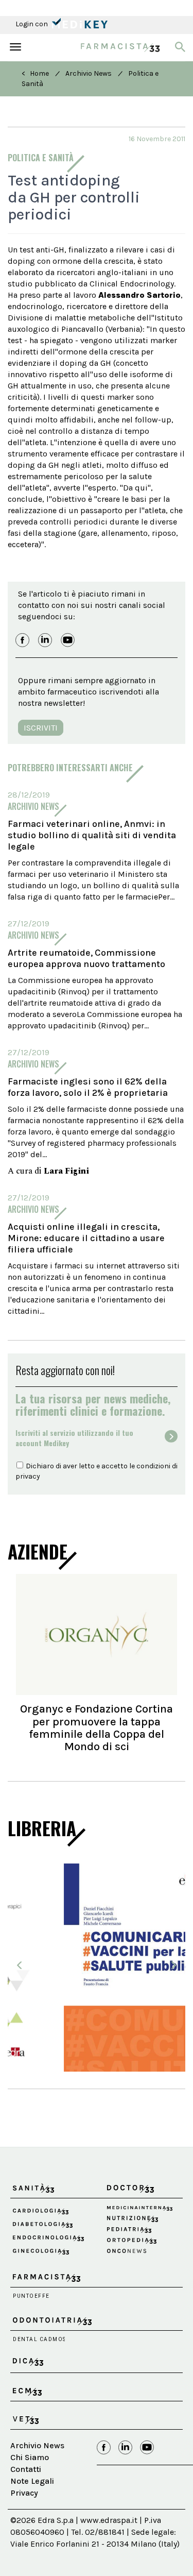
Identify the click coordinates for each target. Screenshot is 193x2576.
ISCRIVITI (41, 728)
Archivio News (89, 73)
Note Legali (32, 2503)
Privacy (24, 2515)
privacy (28, 1476)
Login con (32, 24)
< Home (35, 73)
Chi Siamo (30, 2479)
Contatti (26, 2491)
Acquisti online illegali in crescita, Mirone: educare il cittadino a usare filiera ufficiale (86, 1238)
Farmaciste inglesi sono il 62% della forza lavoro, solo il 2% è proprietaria (88, 1087)
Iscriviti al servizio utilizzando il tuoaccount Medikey (74, 1438)
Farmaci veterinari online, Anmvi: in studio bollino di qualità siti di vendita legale (92, 835)
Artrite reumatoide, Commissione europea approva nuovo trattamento (86, 958)
